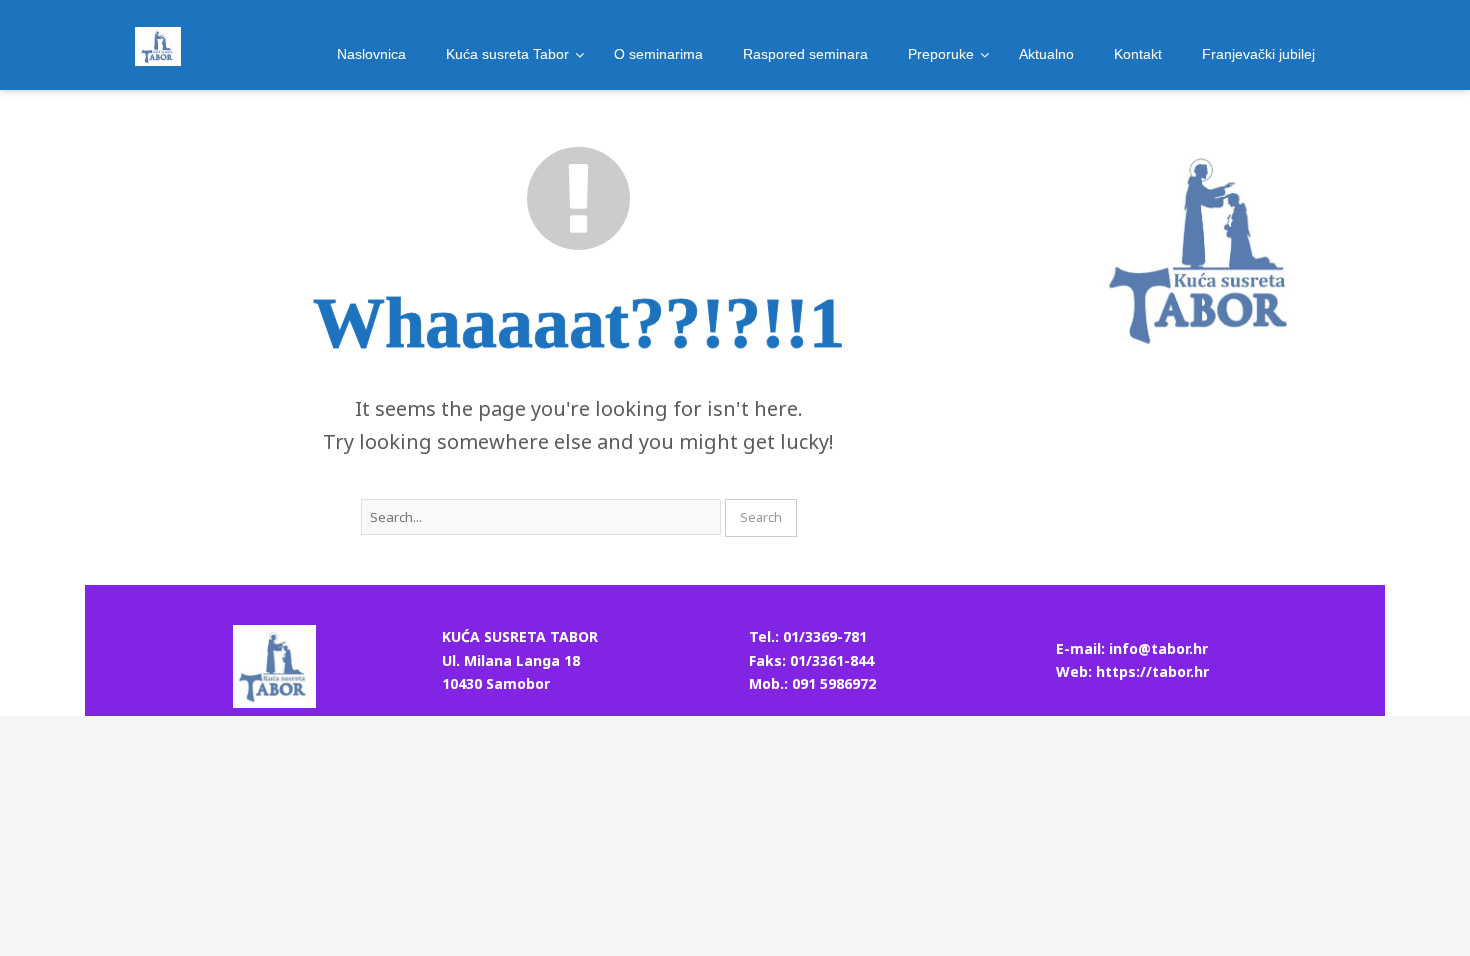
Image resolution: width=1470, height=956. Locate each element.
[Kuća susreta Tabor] (158, 46)
